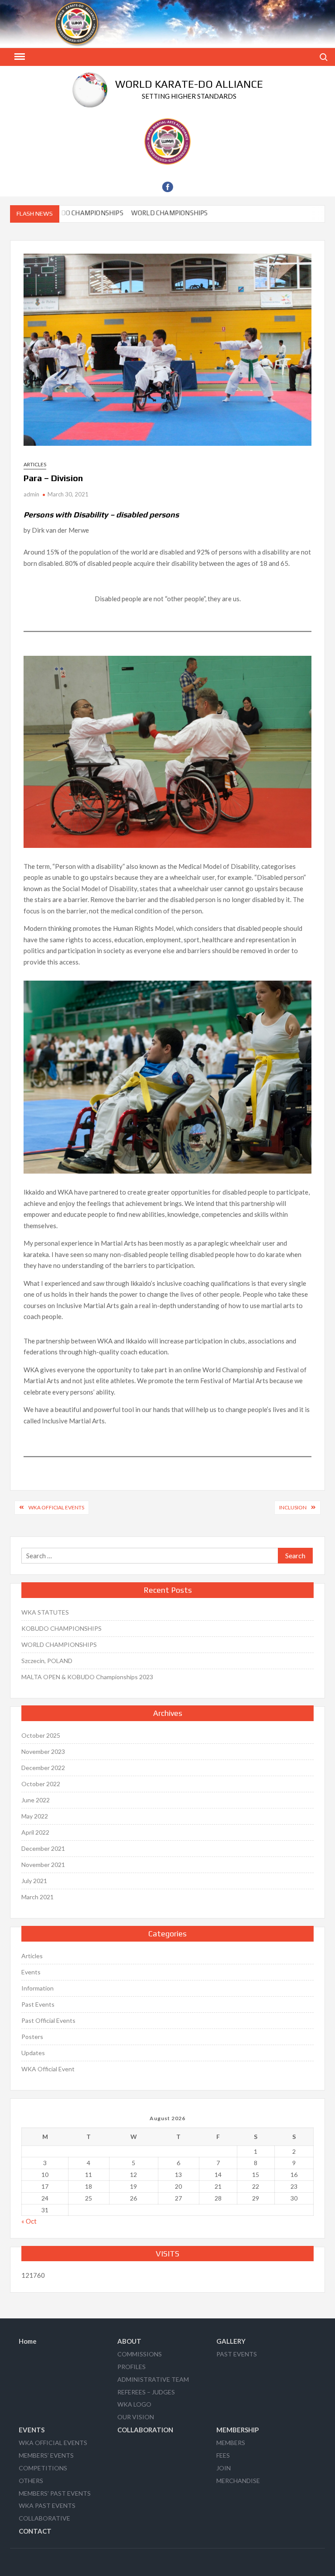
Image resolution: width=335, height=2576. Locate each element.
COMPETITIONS (43, 2468)
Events (31, 1972)
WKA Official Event (48, 2069)
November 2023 (43, 1751)
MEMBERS (231, 2443)
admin (31, 494)
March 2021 (38, 1897)
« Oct (29, 2221)
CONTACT (35, 2531)
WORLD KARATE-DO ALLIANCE (189, 84)
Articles (35, 464)
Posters (32, 2037)
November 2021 (43, 1865)
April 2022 (35, 1832)
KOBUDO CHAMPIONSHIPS (62, 1628)
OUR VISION (136, 2417)
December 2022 (43, 1768)
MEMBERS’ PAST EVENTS (55, 2493)
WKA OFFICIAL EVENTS (53, 2443)
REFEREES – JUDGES (146, 2392)
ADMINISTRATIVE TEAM (153, 2379)
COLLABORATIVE (44, 2518)
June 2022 (36, 1800)
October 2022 (41, 1784)
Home (28, 2341)
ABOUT (129, 2341)
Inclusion (293, 1507)
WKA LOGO (134, 2404)
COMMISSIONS (140, 2354)
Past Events (38, 2004)
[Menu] (19, 57)
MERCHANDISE (238, 2481)
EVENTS (32, 2430)
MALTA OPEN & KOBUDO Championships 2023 (87, 1677)
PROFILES (132, 2367)
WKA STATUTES (45, 1612)
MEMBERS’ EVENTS (46, 2455)
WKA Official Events (56, 1507)
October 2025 (41, 1735)
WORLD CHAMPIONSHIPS (146, 213)
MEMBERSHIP (238, 2430)
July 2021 (34, 1881)
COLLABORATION (145, 2430)
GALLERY (231, 2341)
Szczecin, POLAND (47, 1661)
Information (38, 1988)
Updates (33, 2053)
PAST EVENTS (237, 2354)
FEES (223, 2455)
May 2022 (35, 1816)
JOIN (224, 2468)
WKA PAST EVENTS (47, 2505)
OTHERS (31, 2481)
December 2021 (43, 1848)
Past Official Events (48, 2020)
